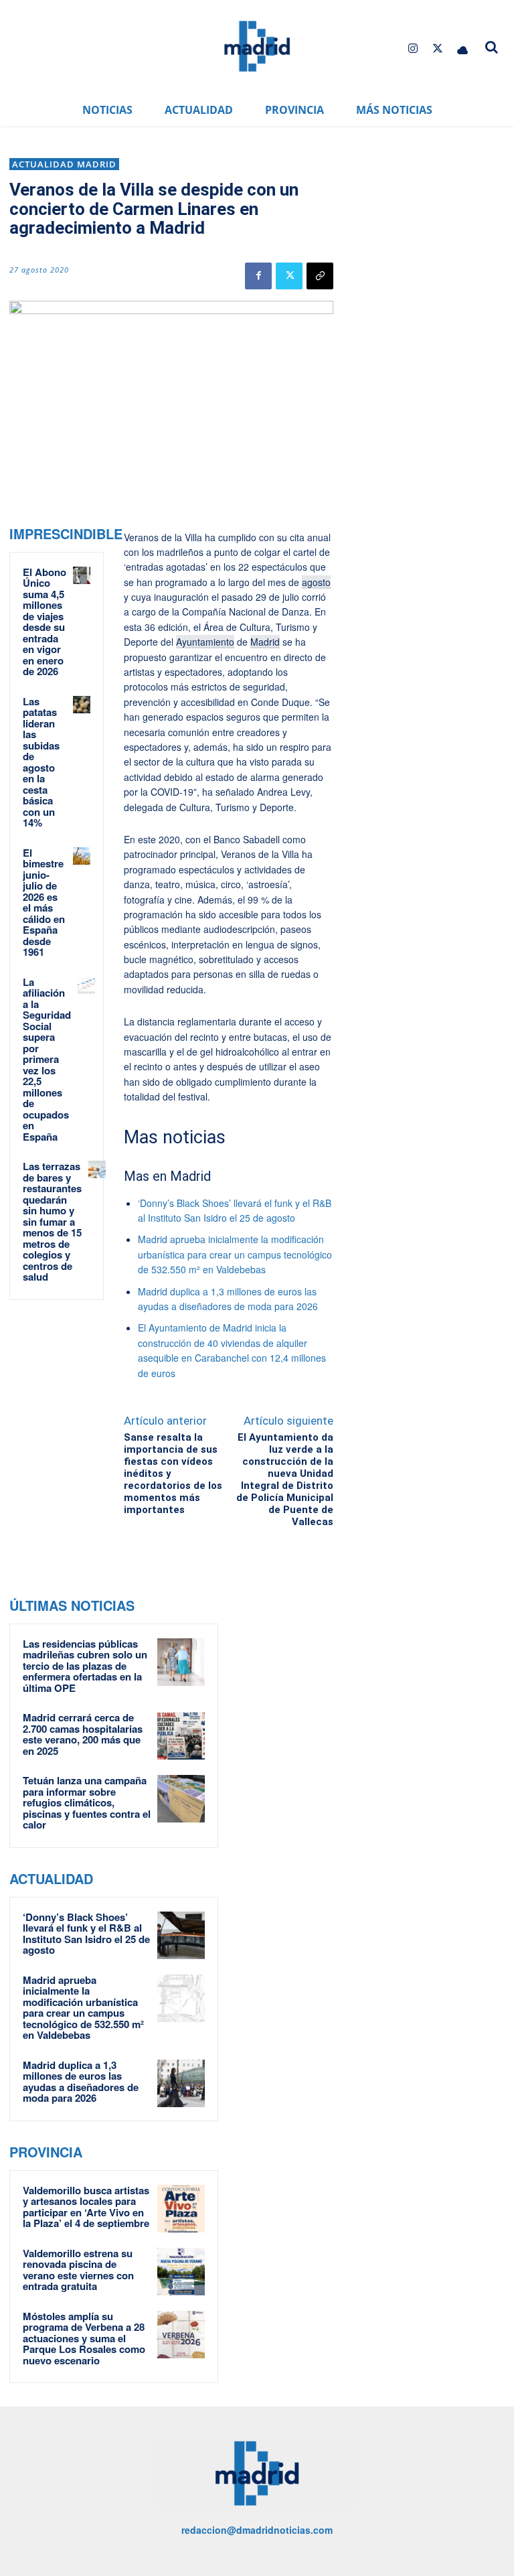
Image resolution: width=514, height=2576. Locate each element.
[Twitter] (438, 49)
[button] (491, 47)
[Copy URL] (320, 276)
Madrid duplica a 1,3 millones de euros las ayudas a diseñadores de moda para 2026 (81, 2082)
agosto (316, 582)
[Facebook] (258, 276)
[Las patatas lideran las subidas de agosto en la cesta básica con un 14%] (82, 705)
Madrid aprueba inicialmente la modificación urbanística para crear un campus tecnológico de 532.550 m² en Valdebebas (235, 1254)
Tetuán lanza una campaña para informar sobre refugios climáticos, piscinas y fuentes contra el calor (87, 1802)
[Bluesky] (463, 49)
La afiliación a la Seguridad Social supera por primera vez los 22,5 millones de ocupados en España (47, 1059)
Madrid (265, 642)
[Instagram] (413, 49)
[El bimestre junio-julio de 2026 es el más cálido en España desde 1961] (82, 856)
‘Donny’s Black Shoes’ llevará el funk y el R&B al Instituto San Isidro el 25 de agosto (86, 1934)
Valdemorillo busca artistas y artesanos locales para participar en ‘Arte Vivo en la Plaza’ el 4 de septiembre (86, 2207)
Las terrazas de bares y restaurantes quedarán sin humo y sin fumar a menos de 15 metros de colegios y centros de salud (52, 1221)
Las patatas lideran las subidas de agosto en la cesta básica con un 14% (41, 762)
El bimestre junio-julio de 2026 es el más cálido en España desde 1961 (44, 903)
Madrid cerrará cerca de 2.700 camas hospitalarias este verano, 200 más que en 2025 (83, 1734)
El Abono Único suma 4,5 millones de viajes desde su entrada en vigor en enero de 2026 (45, 622)
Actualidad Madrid (64, 164)
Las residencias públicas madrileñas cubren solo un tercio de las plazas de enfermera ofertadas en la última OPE (85, 1666)
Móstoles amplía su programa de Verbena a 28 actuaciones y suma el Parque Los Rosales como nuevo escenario (84, 2338)
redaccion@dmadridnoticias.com (257, 2530)
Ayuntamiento (205, 642)
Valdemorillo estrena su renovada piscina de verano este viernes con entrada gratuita (78, 2270)
